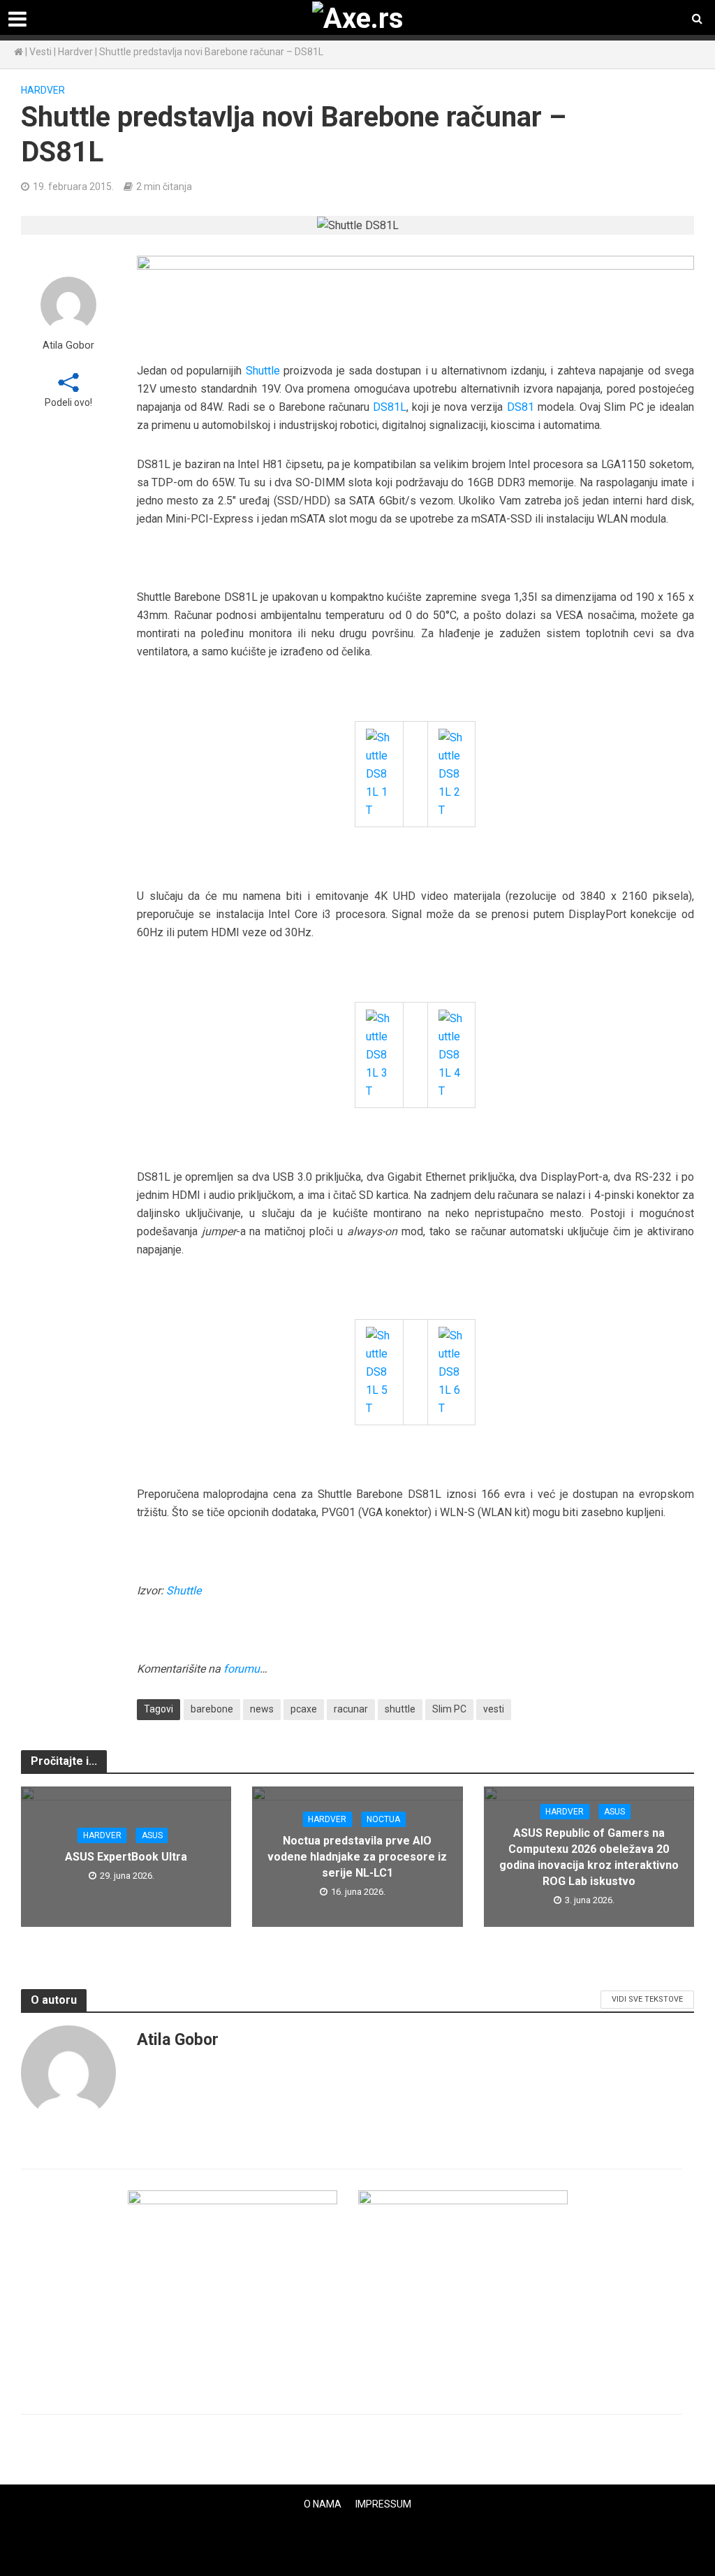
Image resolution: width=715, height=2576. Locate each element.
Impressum (383, 2504)
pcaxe (304, 1709)
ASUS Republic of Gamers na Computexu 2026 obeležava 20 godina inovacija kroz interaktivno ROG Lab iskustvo (589, 1857)
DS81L (390, 407)
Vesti (40, 52)
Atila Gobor (68, 345)
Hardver (75, 52)
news (262, 1709)
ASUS (152, 1835)
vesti (494, 1709)
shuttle (400, 1709)
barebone (212, 1709)
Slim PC (449, 1709)
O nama (323, 2504)
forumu (242, 1669)
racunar (351, 1709)
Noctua (383, 1819)
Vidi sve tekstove (647, 1999)
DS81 (521, 407)
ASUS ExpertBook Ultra (126, 1857)
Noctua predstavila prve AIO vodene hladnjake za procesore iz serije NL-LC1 (357, 1857)
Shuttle (263, 371)
